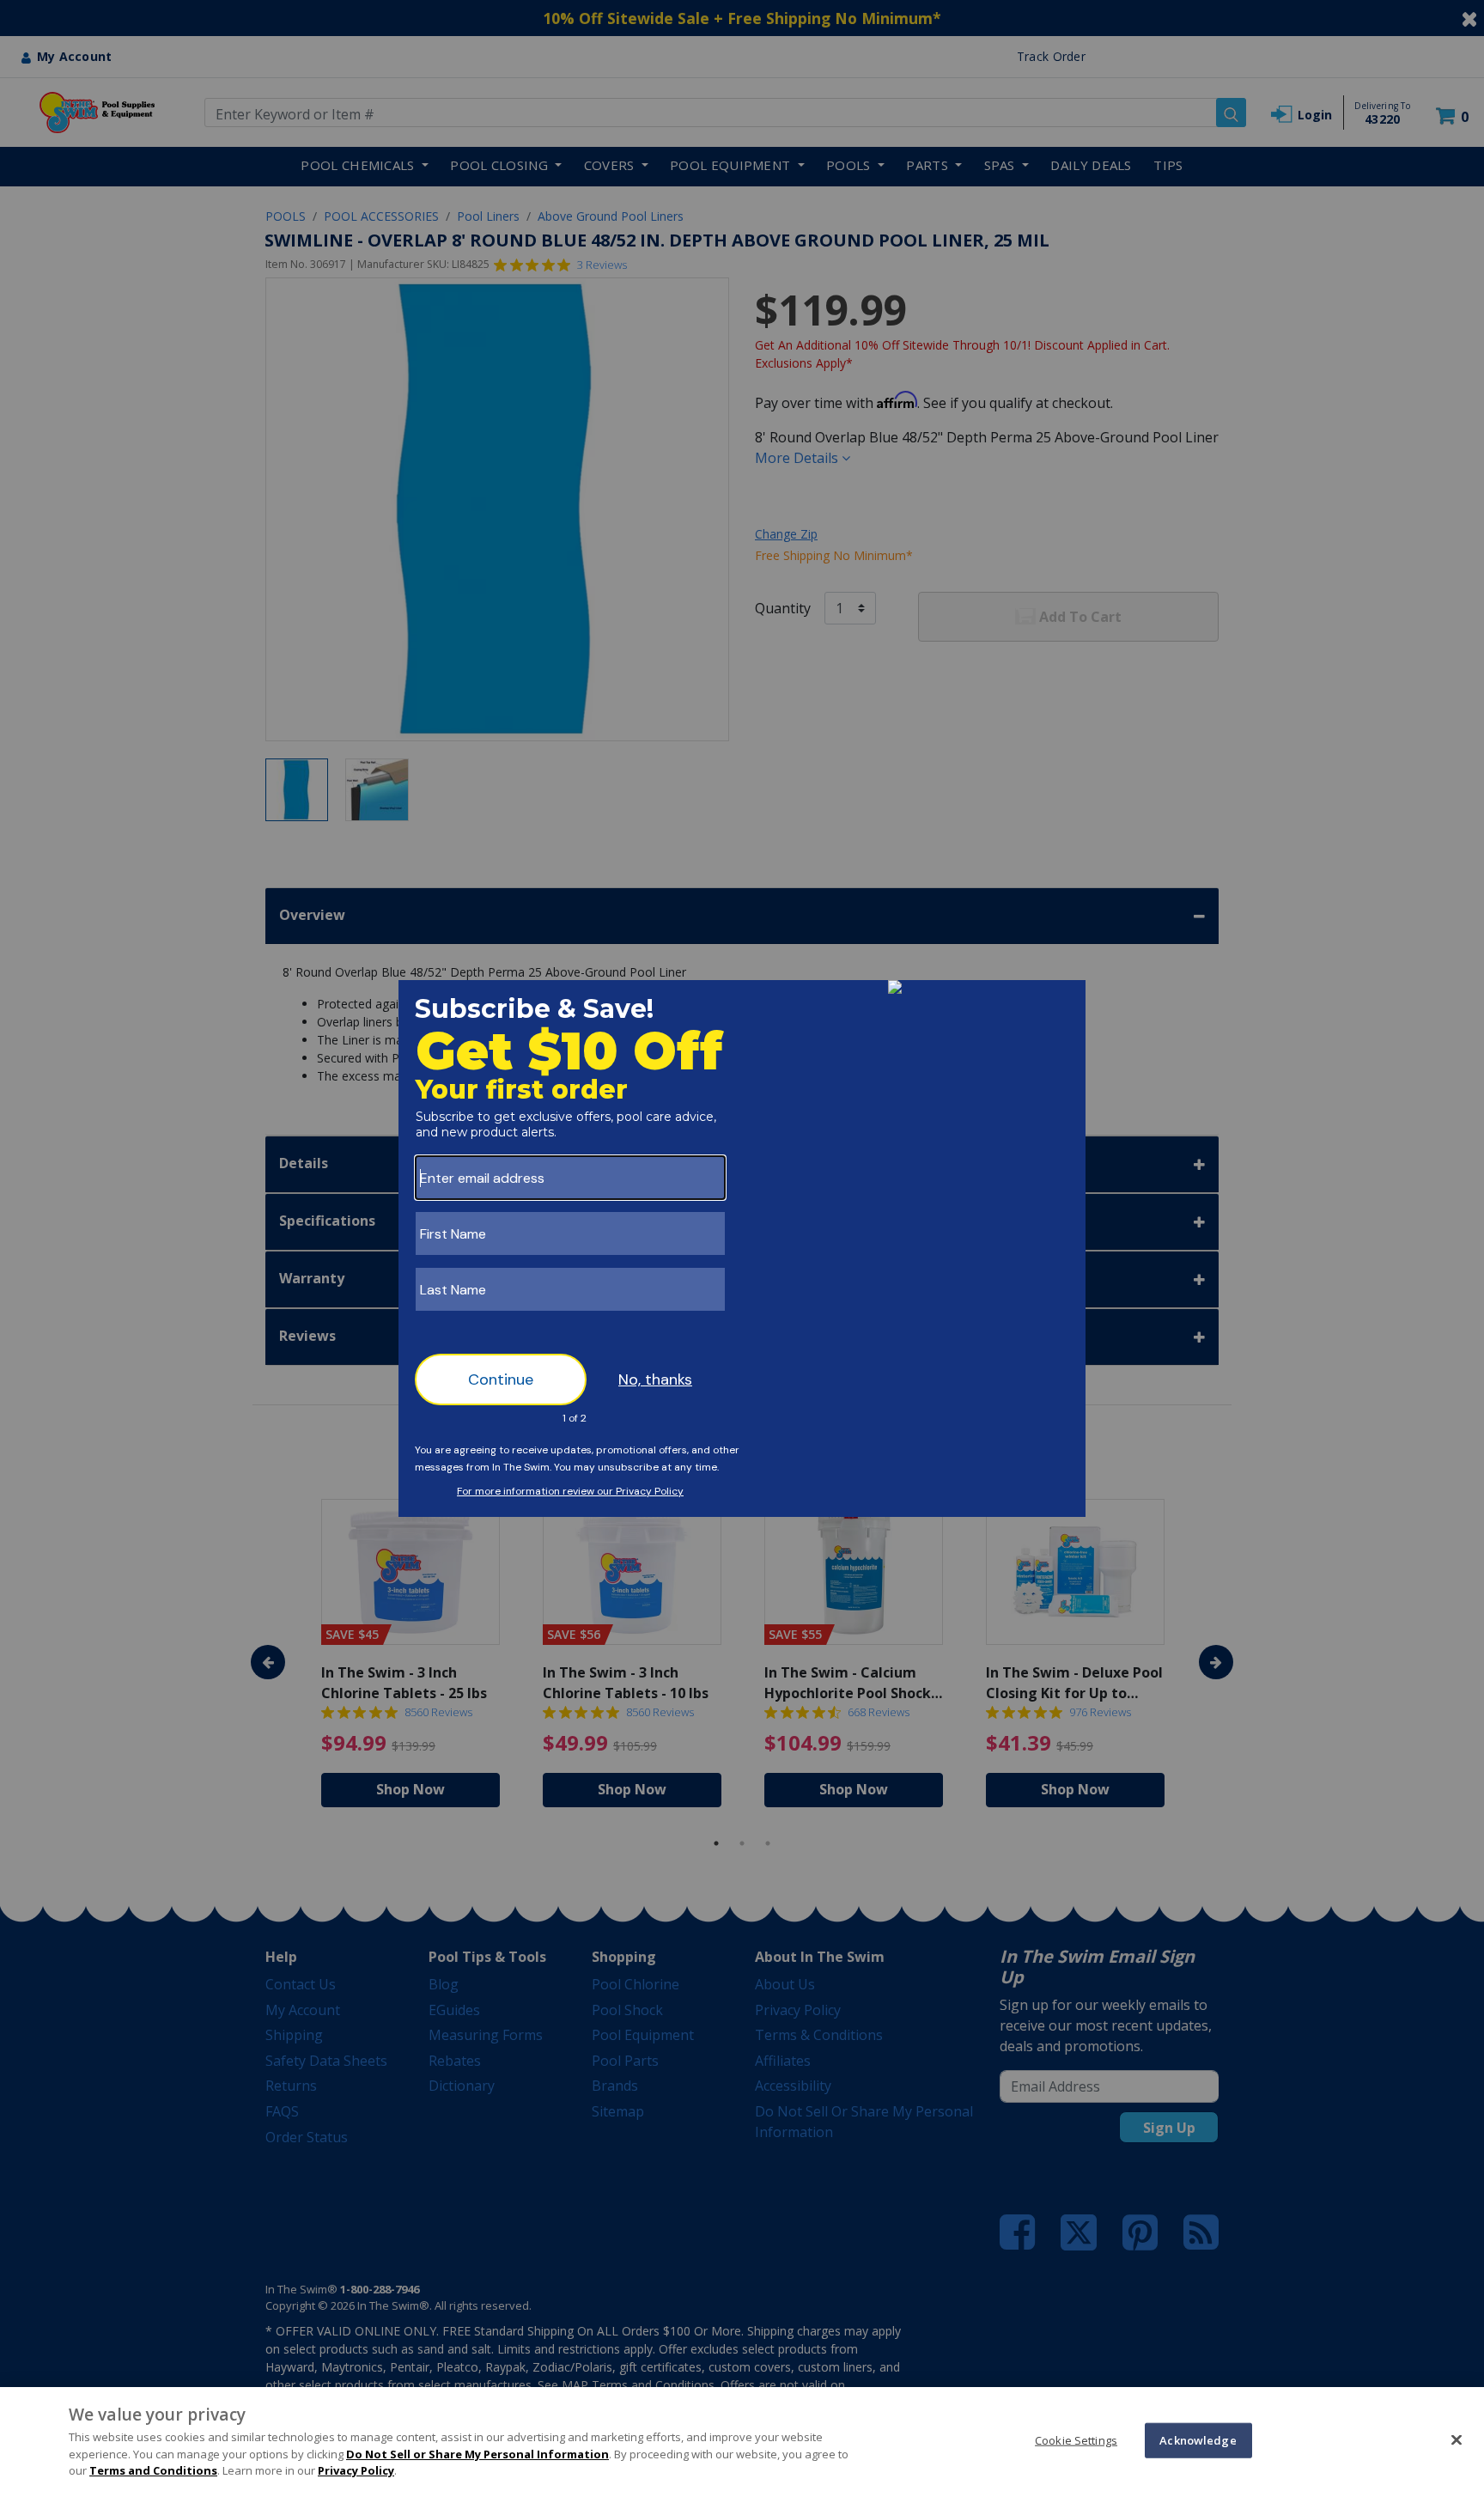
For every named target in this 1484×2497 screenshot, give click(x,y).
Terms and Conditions (153, 2470)
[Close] (1457, 2439)
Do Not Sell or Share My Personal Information (477, 2454)
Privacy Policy (356, 2470)
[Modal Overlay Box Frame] (742, 1248)
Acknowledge (1198, 2439)
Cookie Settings (1076, 2439)
